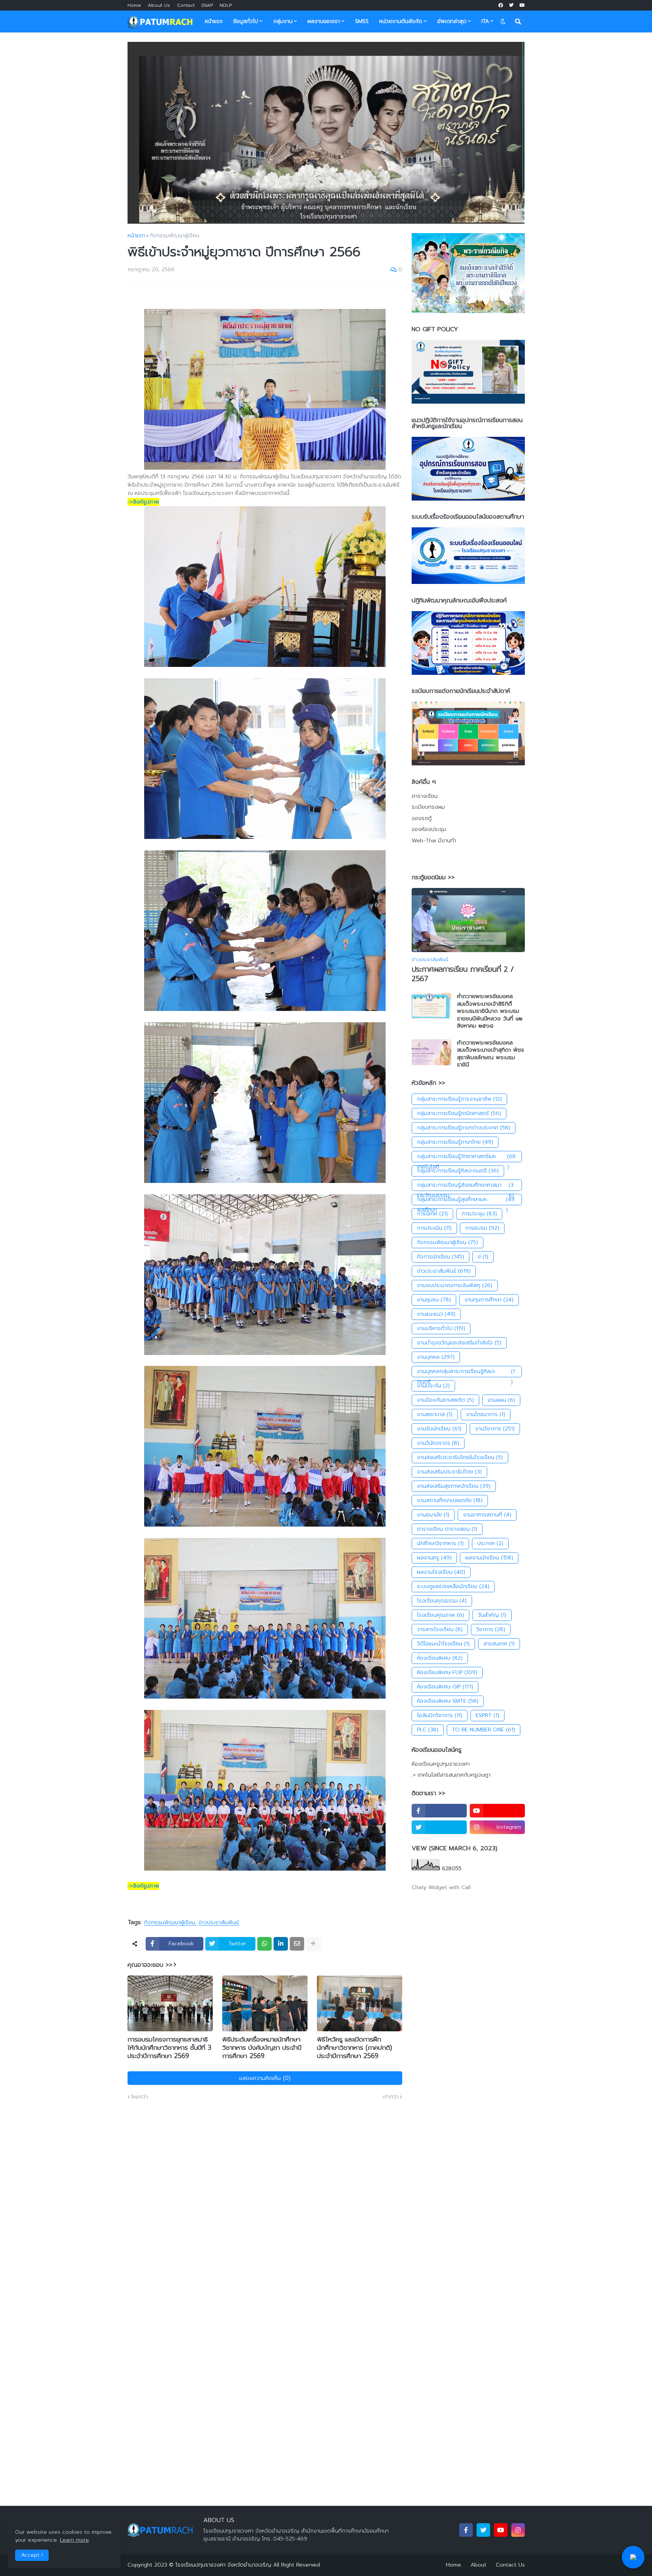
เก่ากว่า (391, 2097)
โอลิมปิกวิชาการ (440, 1715)
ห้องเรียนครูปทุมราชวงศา (441, 1764)
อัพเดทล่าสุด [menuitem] (452, 21)
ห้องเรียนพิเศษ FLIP (447, 1672)
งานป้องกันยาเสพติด (445, 1400)
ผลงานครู (434, 1558)
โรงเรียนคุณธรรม (442, 1601)
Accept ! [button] (32, 2555)
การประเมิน (434, 1228)
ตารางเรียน (425, 796)
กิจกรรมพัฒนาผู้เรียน (175, 236)
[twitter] (511, 5)
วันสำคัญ (492, 1615)
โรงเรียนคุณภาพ (441, 1615)
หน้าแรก (136, 236)
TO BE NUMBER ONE (484, 1730)
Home (134, 5)
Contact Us (510, 2565)
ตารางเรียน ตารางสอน (447, 1529)
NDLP (226, 5)
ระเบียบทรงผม (428, 807)
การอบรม (482, 1228)
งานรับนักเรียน (439, 1429)
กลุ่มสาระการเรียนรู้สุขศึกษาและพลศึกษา (466, 1200)
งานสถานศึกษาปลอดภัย (450, 1500)
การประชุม (479, 1214)
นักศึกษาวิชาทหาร (440, 1543)
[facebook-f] (439, 1811)
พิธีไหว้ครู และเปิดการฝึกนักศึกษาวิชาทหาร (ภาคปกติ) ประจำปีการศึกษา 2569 (354, 2048)
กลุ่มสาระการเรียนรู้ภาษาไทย (455, 1142)
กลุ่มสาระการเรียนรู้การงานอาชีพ (459, 1099)
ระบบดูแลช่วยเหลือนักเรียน (453, 1586)
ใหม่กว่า (140, 2097)
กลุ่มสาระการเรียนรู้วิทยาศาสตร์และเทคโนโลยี (467, 1157)
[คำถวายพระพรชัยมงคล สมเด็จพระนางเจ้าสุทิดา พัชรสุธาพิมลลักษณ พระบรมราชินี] (431, 1052)
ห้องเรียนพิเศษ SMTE (448, 1701)
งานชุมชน (434, 1300)
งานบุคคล (436, 1357)
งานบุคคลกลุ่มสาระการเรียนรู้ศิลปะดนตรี (466, 1372)
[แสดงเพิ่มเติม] (313, 1944)
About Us (159, 5)
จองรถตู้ (422, 818)
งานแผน (501, 1400)
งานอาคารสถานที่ (487, 1515)
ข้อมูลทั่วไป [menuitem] (246, 21)
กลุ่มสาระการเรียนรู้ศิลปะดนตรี (458, 1171)
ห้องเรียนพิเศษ (440, 1658)
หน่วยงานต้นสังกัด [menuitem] (401, 21)
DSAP (207, 5)
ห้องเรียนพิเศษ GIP (445, 1687)
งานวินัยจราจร (438, 1443)
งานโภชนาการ (486, 1414)
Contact (186, 5)
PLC (428, 1730)
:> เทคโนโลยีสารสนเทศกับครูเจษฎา (451, 1775)
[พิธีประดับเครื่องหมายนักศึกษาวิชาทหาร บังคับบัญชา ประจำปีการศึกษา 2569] (265, 2003)
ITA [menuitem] (485, 21)
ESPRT (487, 1715)
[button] (503, 22)
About (478, 2565)
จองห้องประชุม (429, 829)
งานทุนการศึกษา (489, 1300)
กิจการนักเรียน (441, 1257)
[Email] (297, 1944)
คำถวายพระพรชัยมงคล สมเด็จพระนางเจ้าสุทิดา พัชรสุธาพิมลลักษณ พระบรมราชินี (491, 1054)
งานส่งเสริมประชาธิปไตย (449, 1472)
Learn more (75, 2540)
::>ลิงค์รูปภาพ (143, 502)
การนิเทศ (432, 1214)
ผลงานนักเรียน (489, 1558)
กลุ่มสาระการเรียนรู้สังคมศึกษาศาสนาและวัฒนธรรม (465, 1186)
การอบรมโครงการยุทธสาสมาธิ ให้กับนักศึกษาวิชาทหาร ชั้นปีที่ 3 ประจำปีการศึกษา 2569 (169, 2048)
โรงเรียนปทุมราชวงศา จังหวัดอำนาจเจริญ (223, 2565)
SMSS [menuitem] (362, 21)
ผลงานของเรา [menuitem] (324, 21)
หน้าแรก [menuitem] (214, 21)
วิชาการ (491, 1629)
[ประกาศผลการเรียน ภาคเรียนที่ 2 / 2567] (468, 920)
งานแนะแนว (436, 1314)
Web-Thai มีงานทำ (434, 841)
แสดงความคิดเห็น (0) (265, 2078)
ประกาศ (490, 1543)
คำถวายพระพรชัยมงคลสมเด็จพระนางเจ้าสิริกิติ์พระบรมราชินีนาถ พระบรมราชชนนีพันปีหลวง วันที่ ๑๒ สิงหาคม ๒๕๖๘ (490, 1011)
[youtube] (522, 5)
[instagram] (518, 2530)
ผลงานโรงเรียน (441, 1572)
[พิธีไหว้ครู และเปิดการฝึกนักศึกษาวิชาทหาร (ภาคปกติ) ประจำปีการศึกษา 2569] (360, 2003)
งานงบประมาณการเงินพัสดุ (455, 1285)
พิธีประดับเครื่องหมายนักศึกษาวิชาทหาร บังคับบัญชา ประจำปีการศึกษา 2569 (262, 2048)
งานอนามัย (433, 1515)
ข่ (483, 1257)
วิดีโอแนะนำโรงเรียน (443, 1644)
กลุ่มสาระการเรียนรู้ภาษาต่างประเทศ (464, 1128)
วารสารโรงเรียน (440, 1629)
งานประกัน (433, 1386)
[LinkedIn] (281, 1944)
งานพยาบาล (435, 1414)
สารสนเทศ (499, 1644)
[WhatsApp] (264, 1944)
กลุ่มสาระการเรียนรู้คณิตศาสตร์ (459, 1113)
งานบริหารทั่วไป (441, 1328)
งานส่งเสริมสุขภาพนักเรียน (454, 1486)
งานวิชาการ (495, 1429)
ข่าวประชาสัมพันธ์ (219, 1923)
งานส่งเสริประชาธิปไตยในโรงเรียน (460, 1457)
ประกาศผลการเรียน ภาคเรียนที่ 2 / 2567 (463, 974)
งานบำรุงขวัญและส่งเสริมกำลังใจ (459, 1343)
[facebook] (501, 5)
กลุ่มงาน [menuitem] (283, 21)
